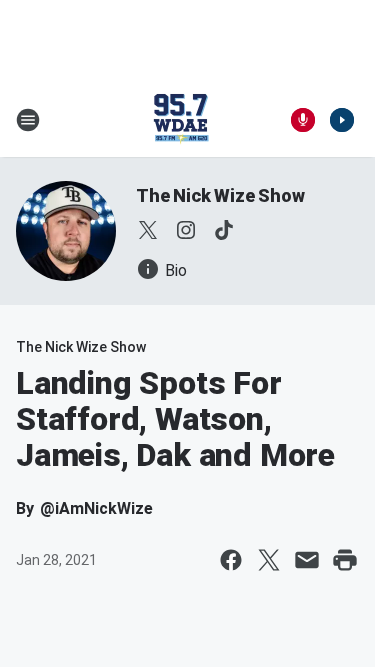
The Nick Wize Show (220, 195)
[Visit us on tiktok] (224, 230)
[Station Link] (181, 120)
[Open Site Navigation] (28, 120)
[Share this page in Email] (307, 560)
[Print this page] (345, 560)
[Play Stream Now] (342, 120)
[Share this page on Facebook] (231, 560)
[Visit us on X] (148, 230)
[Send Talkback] (303, 120)
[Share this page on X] (269, 560)
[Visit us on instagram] (186, 230)
